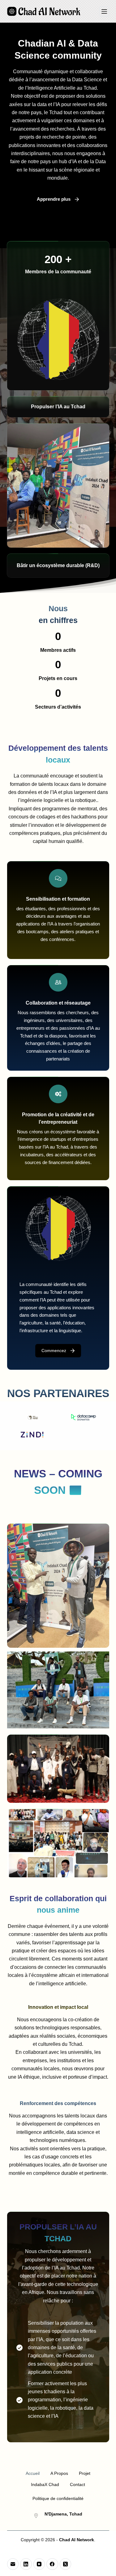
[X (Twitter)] (66, 2564)
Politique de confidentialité (58, 2498)
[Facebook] (52, 2564)
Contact (77, 2484)
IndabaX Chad (45, 2484)
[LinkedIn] (26, 2564)
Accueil (33, 2473)
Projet (85, 2473)
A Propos (59, 2473)
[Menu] (104, 11)
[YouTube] (39, 2564)
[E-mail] (13, 2564)
